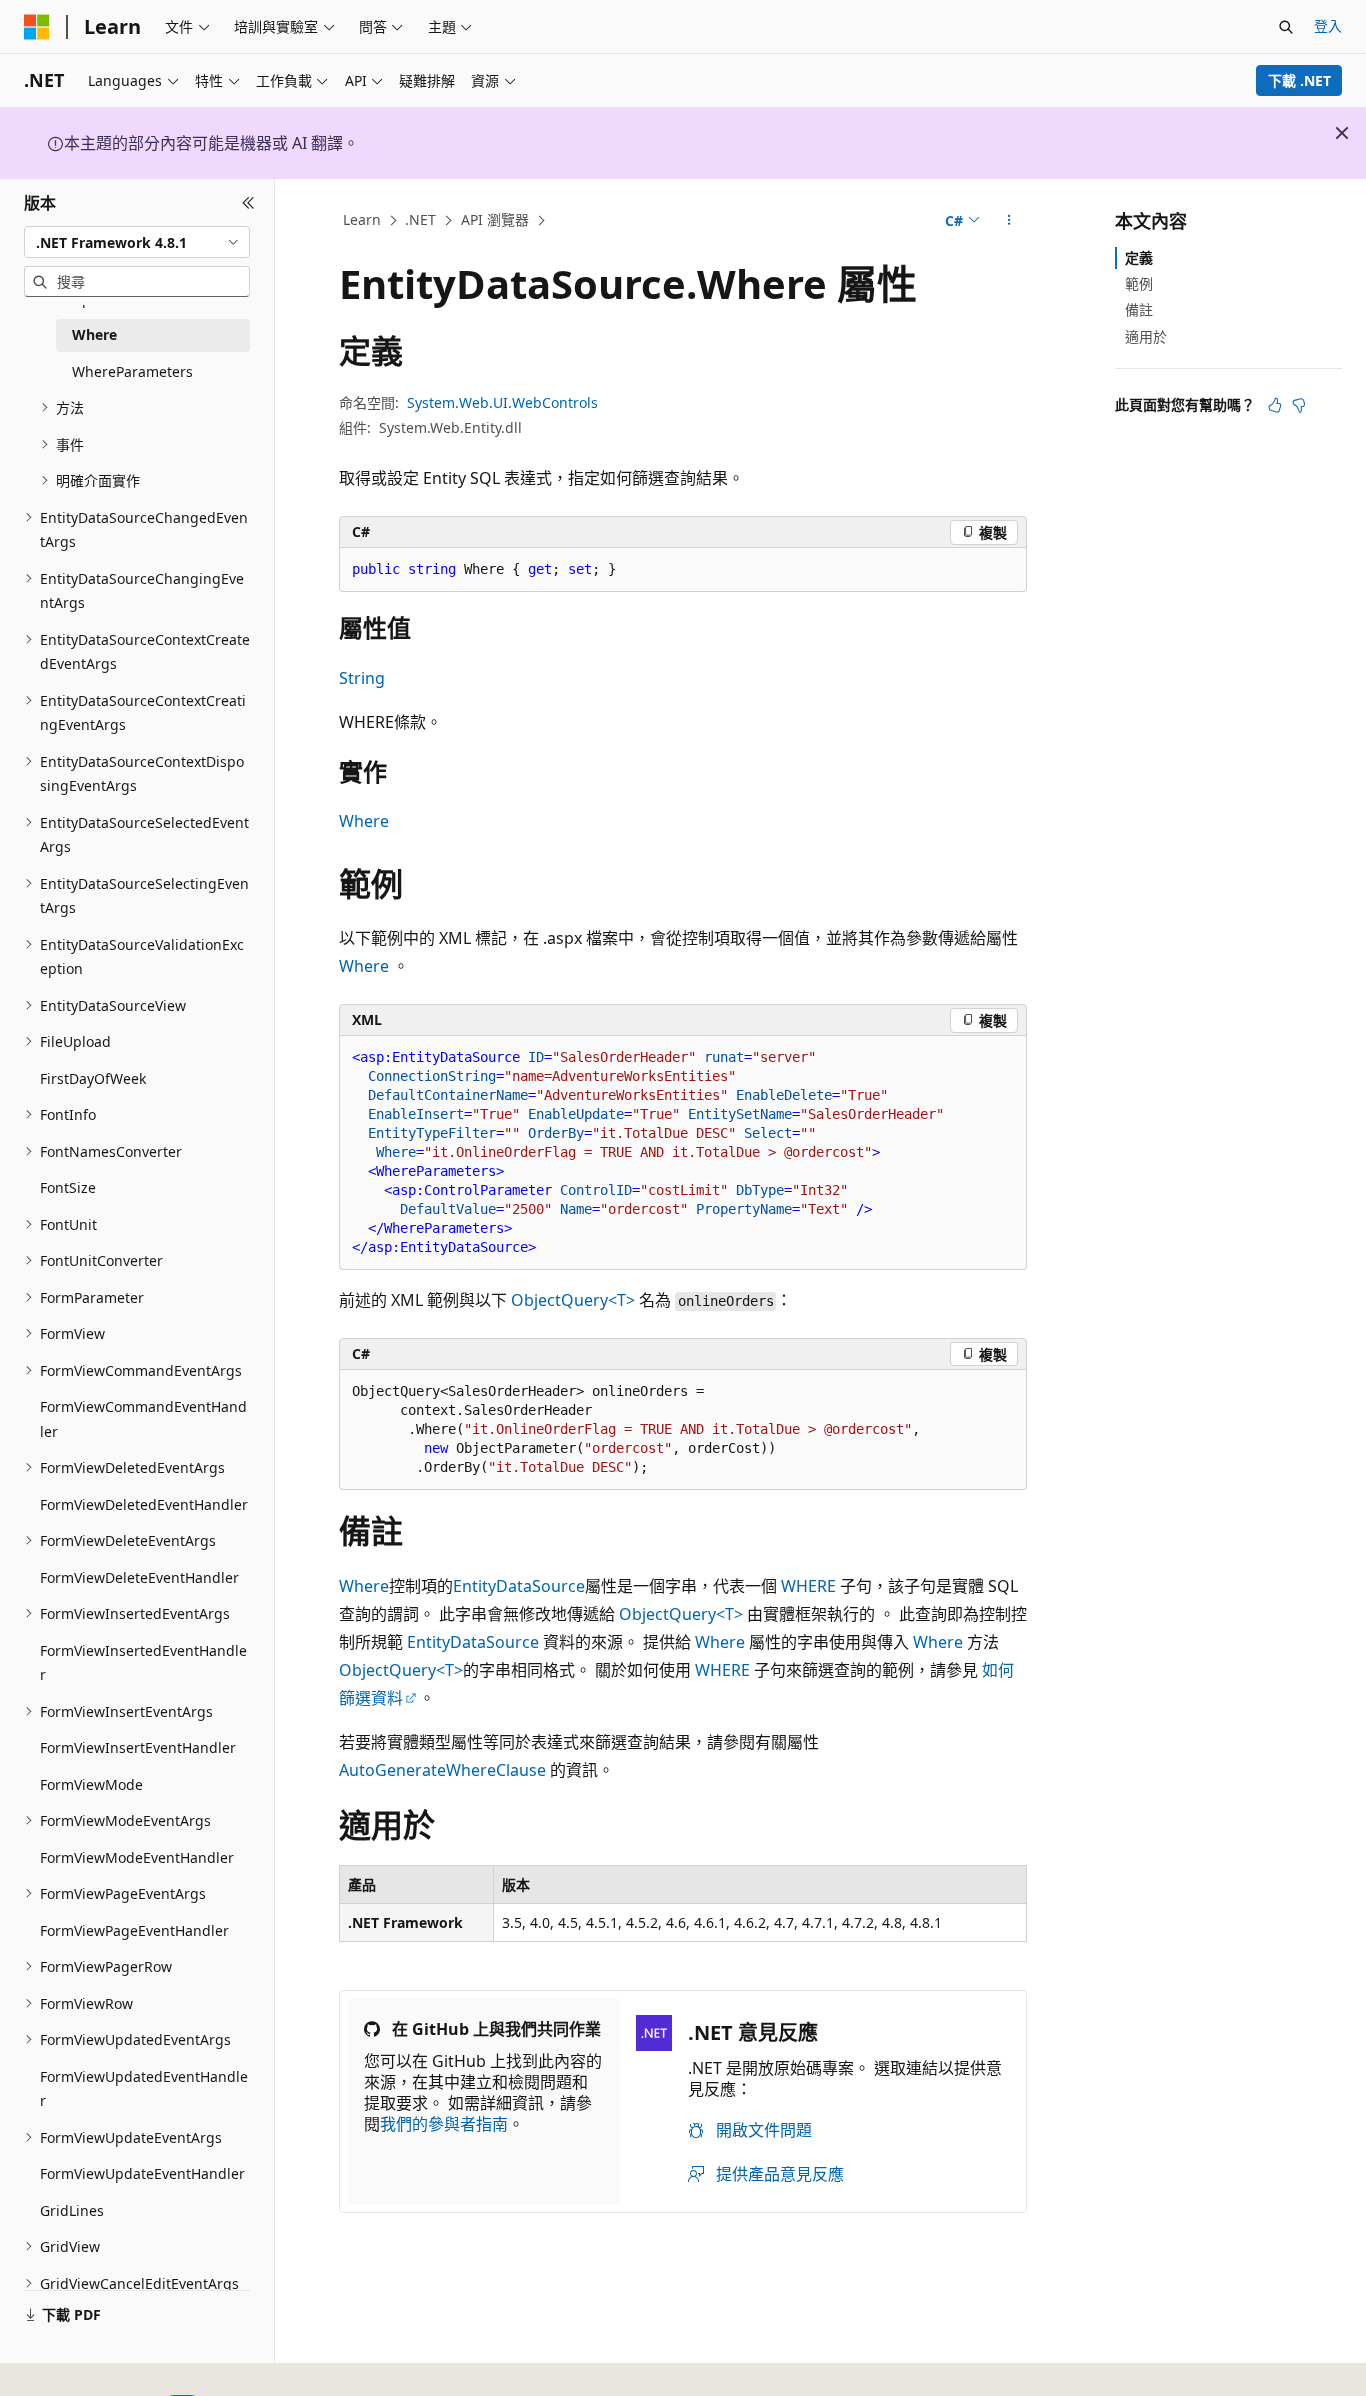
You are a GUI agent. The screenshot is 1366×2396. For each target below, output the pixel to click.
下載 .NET (1299, 80)
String (362, 678)
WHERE (808, 1586)
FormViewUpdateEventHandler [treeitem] (142, 2173)
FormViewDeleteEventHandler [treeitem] (139, 1577)
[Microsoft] (37, 27)
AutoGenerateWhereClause (442, 1770)
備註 (1139, 309)
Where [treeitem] (94, 334)
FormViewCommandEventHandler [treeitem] (143, 1419)
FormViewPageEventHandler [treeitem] (134, 1930)
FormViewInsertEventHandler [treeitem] (138, 1747)
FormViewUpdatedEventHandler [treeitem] (144, 2089)
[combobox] (137, 242)
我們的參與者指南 (444, 2124)
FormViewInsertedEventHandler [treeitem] (143, 1663)
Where (364, 821)
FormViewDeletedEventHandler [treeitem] (144, 1504)
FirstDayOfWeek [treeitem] (93, 1078)
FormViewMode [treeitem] (91, 1784)
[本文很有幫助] (1275, 405)
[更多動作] (1009, 221)
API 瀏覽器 (495, 219)
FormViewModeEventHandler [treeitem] (137, 1857)
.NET (420, 219)
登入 (1328, 25)
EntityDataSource (519, 1586)
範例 (1139, 283)
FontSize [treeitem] (68, 1187)
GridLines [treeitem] (72, 2210)
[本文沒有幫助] (1299, 405)
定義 (1139, 257)
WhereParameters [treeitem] (132, 371)
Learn (362, 219)
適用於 (1146, 336)
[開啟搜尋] (1286, 27)
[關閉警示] (1342, 133)
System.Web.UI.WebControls (502, 402)
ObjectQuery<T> (573, 1300)
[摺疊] (248, 203)
